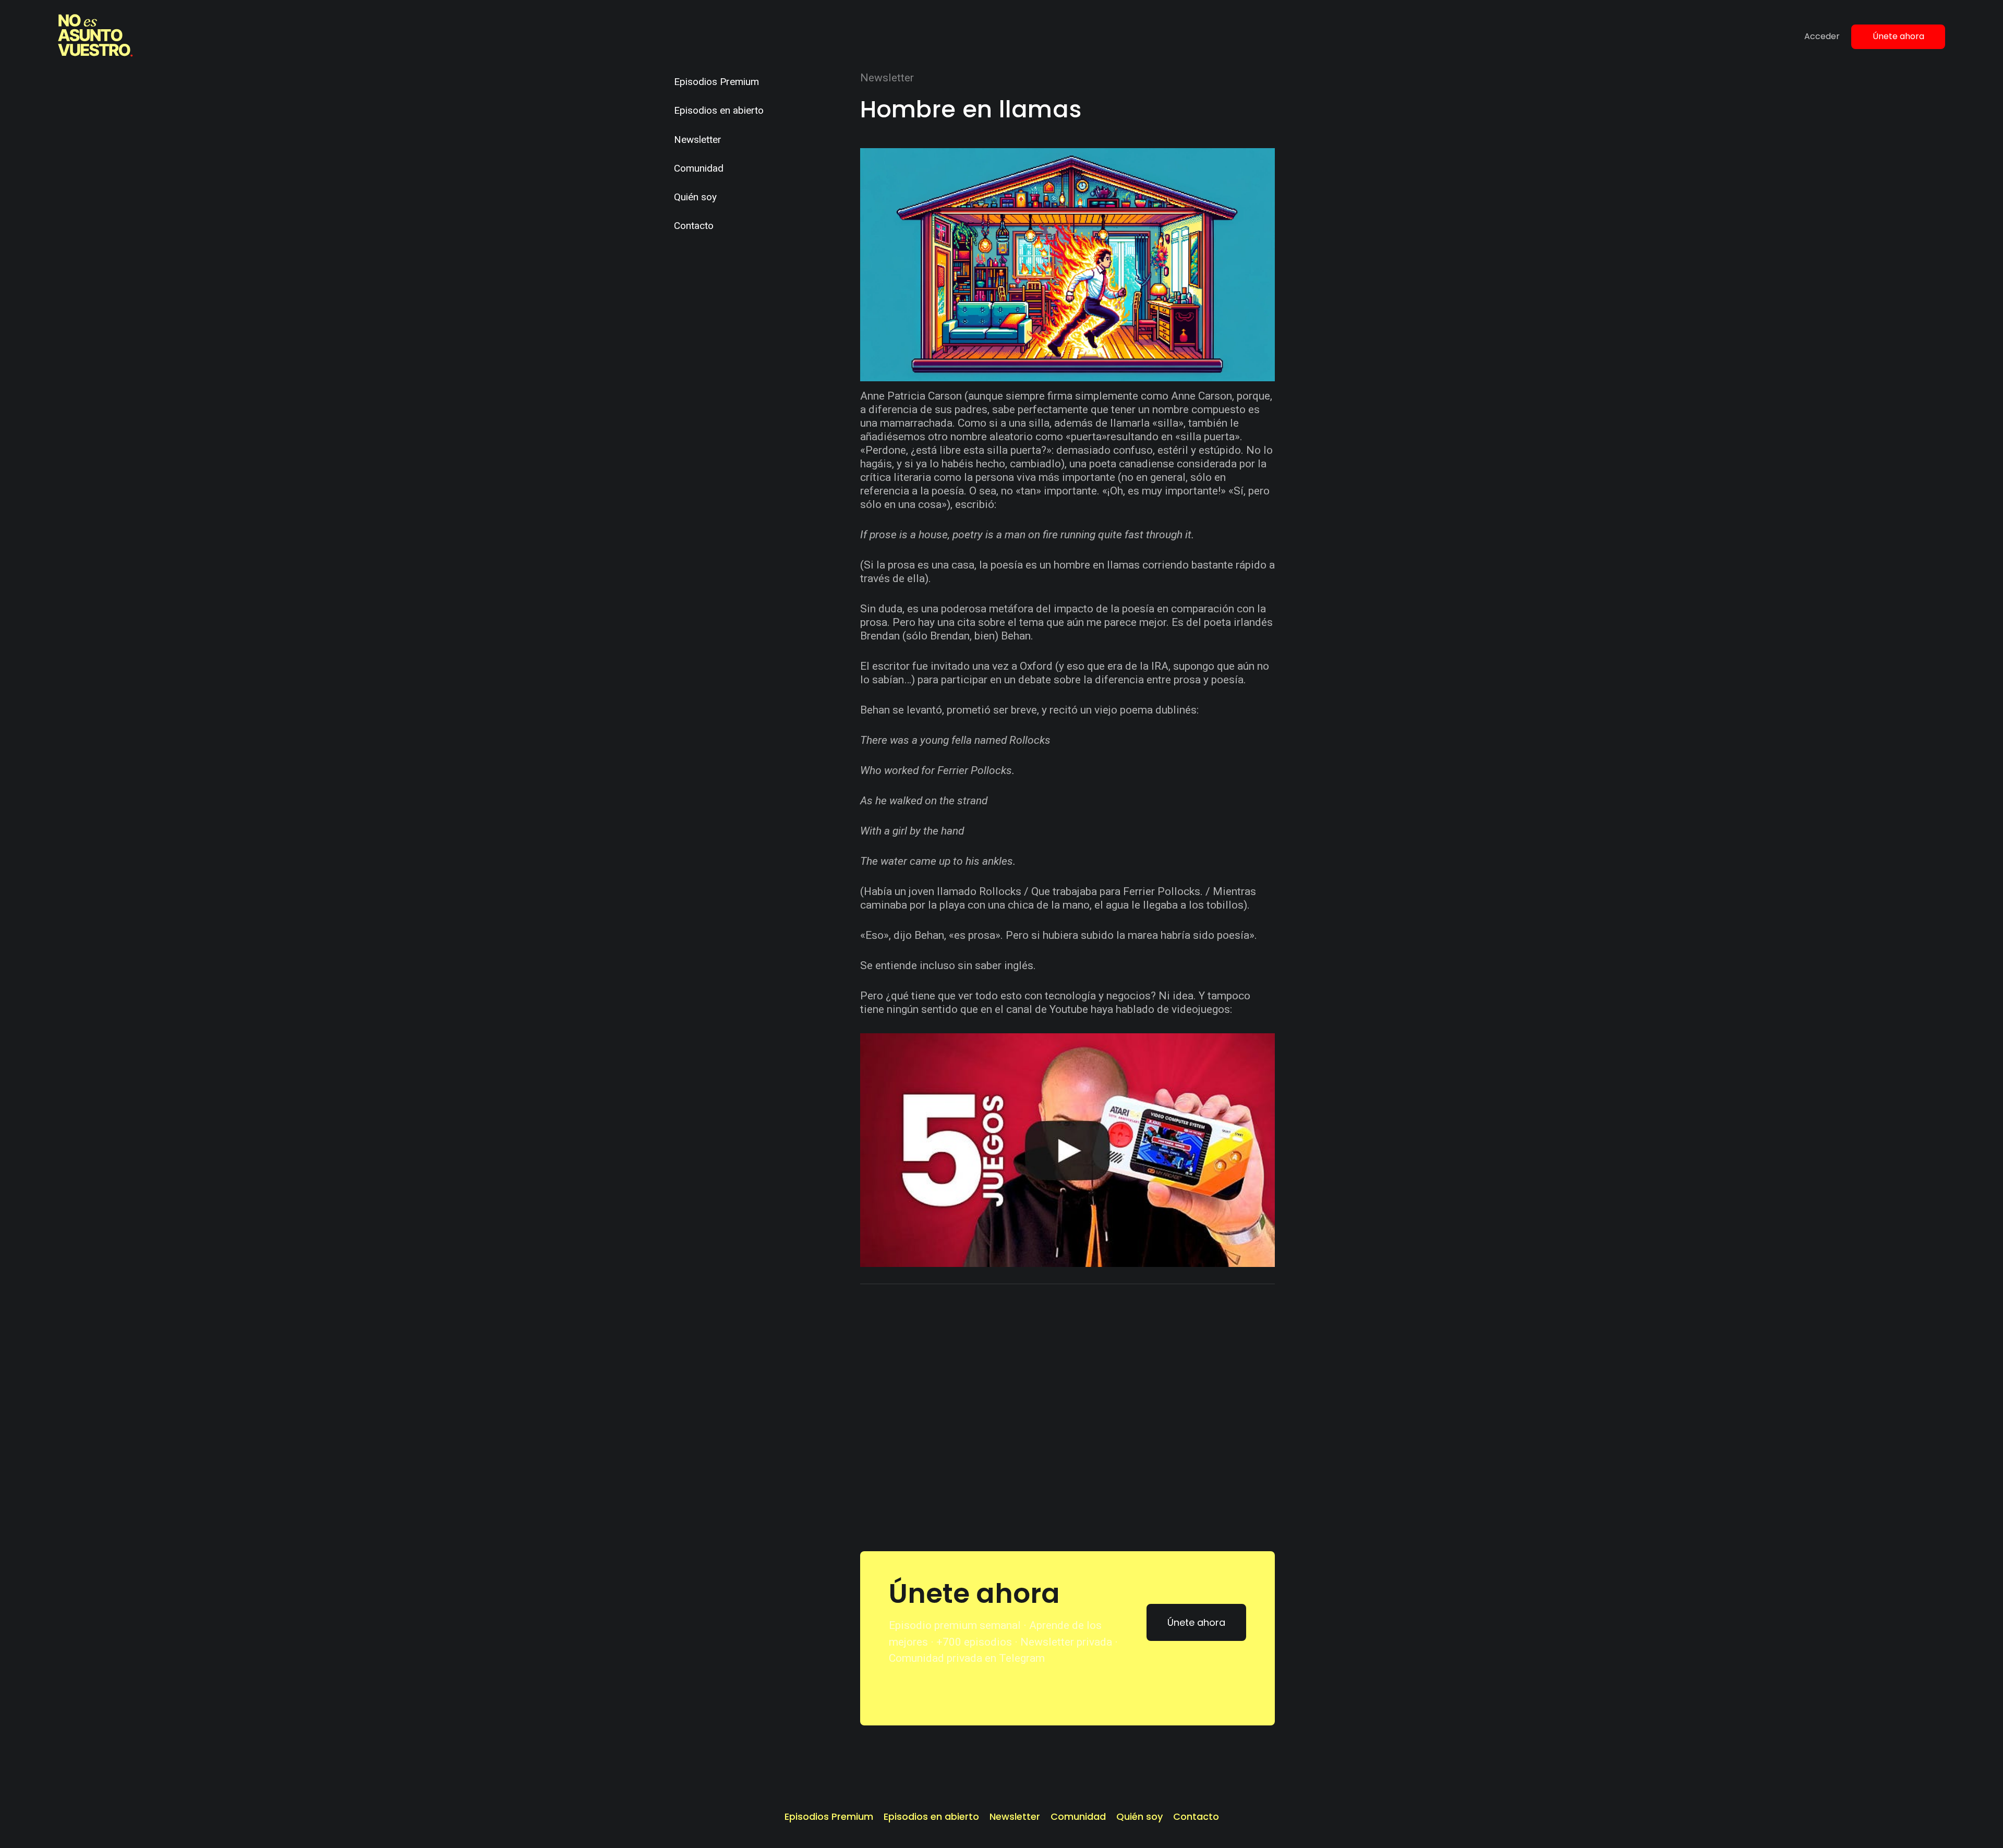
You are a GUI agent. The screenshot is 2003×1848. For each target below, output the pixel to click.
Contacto (694, 226)
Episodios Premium (716, 82)
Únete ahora (1898, 36)
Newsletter (698, 140)
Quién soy (695, 197)
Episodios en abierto (719, 110)
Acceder (1822, 36)
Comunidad (699, 168)
